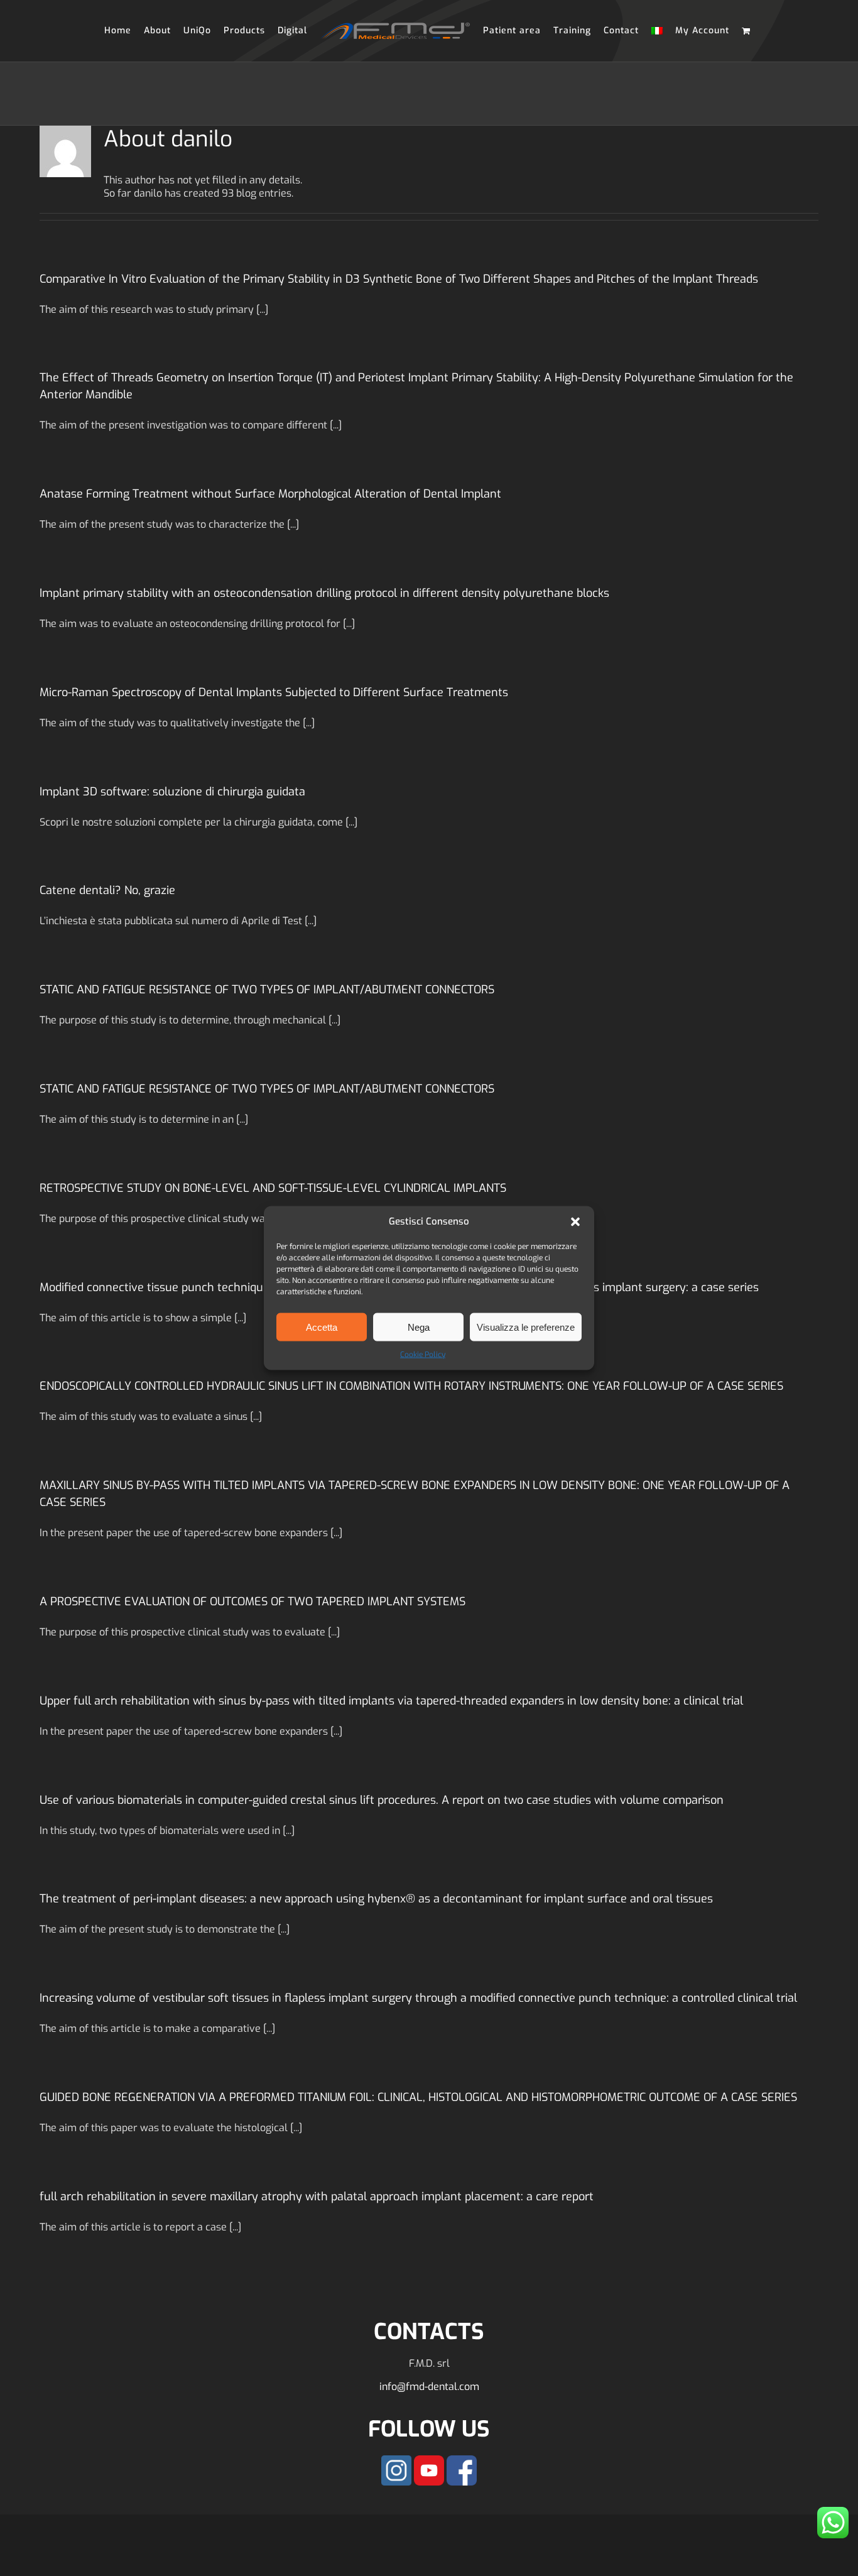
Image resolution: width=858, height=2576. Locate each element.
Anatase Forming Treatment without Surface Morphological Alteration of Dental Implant (270, 494)
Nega (419, 1327)
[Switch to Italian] (651, 31)
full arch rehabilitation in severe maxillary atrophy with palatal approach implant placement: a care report (317, 2197)
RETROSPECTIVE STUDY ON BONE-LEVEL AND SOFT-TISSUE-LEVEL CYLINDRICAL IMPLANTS (273, 1188)
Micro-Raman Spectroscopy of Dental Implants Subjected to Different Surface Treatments (274, 692)
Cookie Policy (423, 1355)
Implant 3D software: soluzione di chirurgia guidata (172, 792)
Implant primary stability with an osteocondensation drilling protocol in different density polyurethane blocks (324, 593)
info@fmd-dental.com (429, 2387)
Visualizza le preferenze (526, 1327)
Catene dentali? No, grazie (107, 890)
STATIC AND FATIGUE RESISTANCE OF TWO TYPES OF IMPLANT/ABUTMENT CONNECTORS (267, 990)
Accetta (322, 1327)
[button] (575, 1222)
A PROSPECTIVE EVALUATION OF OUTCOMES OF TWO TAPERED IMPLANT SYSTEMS (253, 1602)
